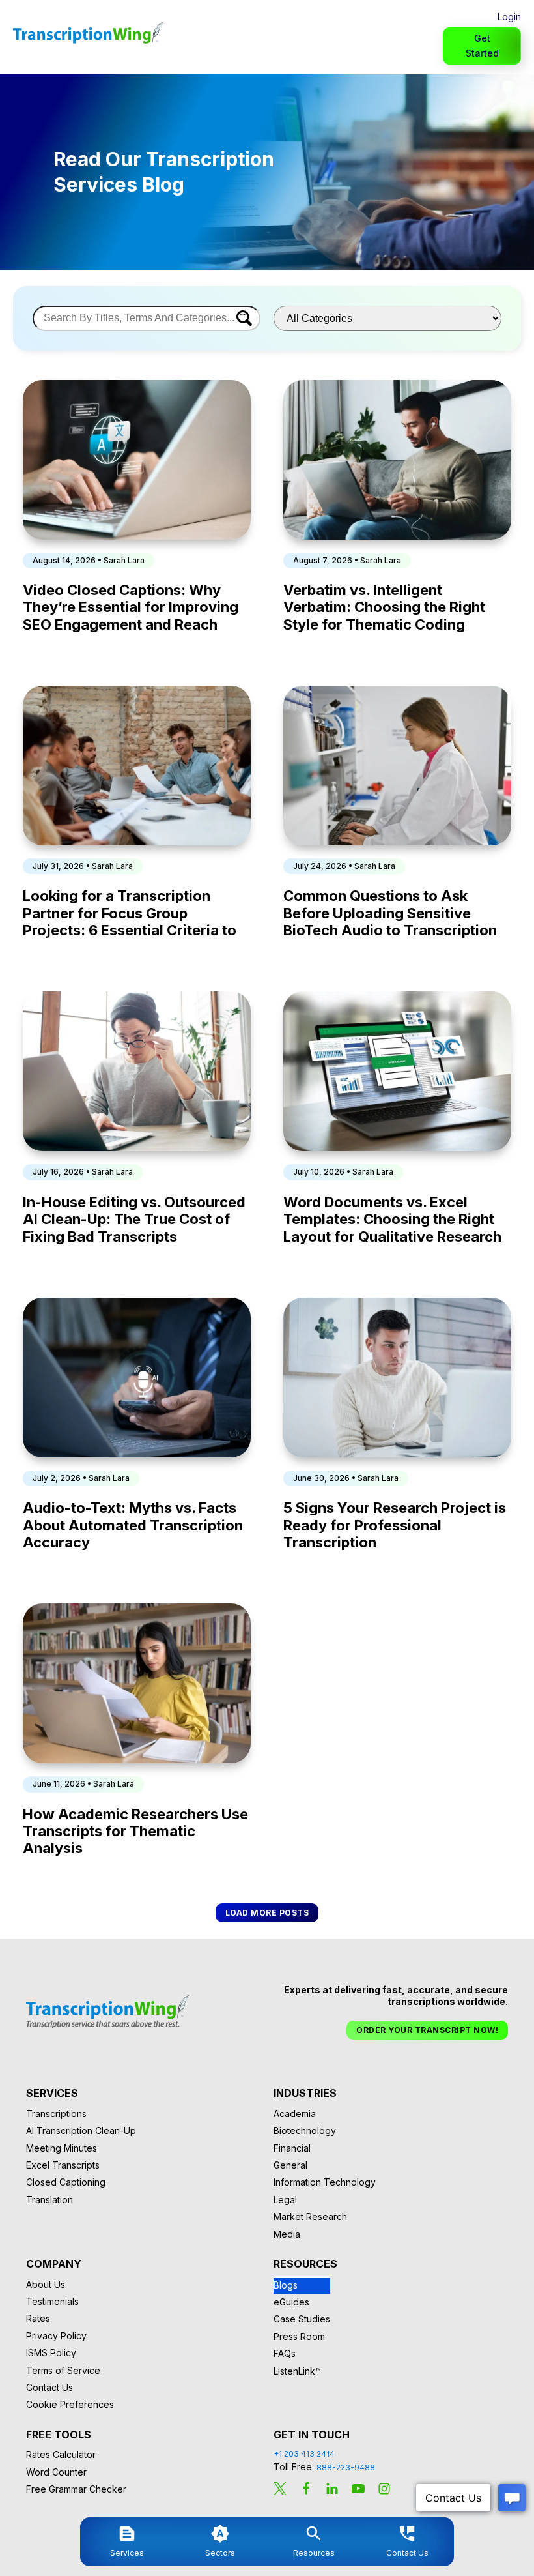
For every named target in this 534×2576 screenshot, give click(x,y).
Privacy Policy (56, 2336)
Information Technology (325, 2182)
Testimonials (52, 2301)
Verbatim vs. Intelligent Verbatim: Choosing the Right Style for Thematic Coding (384, 607)
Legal (285, 2200)
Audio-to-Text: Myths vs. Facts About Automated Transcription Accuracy (133, 1525)
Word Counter (56, 2472)
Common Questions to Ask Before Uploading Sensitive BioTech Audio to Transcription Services (390, 913)
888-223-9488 (346, 2467)
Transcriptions (56, 2114)
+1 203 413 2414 (304, 2454)
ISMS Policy (51, 2353)
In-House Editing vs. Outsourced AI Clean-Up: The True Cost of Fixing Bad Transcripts (134, 1219)
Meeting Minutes (62, 2148)
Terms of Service (63, 2370)
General (290, 2165)
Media (287, 2234)
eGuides (291, 2302)
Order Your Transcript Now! (427, 2030)
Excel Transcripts (63, 2165)
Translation (49, 2200)
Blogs (286, 2285)
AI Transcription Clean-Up (81, 2130)
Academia (295, 2114)
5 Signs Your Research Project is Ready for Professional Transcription (395, 1525)
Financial (292, 2148)
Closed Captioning (66, 2182)
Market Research (310, 2217)
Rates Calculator (61, 2454)
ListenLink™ (297, 2371)
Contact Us (49, 2387)
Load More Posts (267, 1913)
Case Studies (302, 2319)
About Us (46, 2284)
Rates (38, 2318)
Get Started (482, 45)
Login (509, 17)
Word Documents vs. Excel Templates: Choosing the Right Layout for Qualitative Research (392, 1219)
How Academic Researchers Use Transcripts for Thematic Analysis (135, 1831)
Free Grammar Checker (76, 2489)
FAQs (285, 2353)
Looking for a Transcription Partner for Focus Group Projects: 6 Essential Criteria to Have (130, 913)
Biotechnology (305, 2130)
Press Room (299, 2336)
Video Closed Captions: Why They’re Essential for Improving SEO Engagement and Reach (131, 607)
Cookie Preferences (70, 2404)
